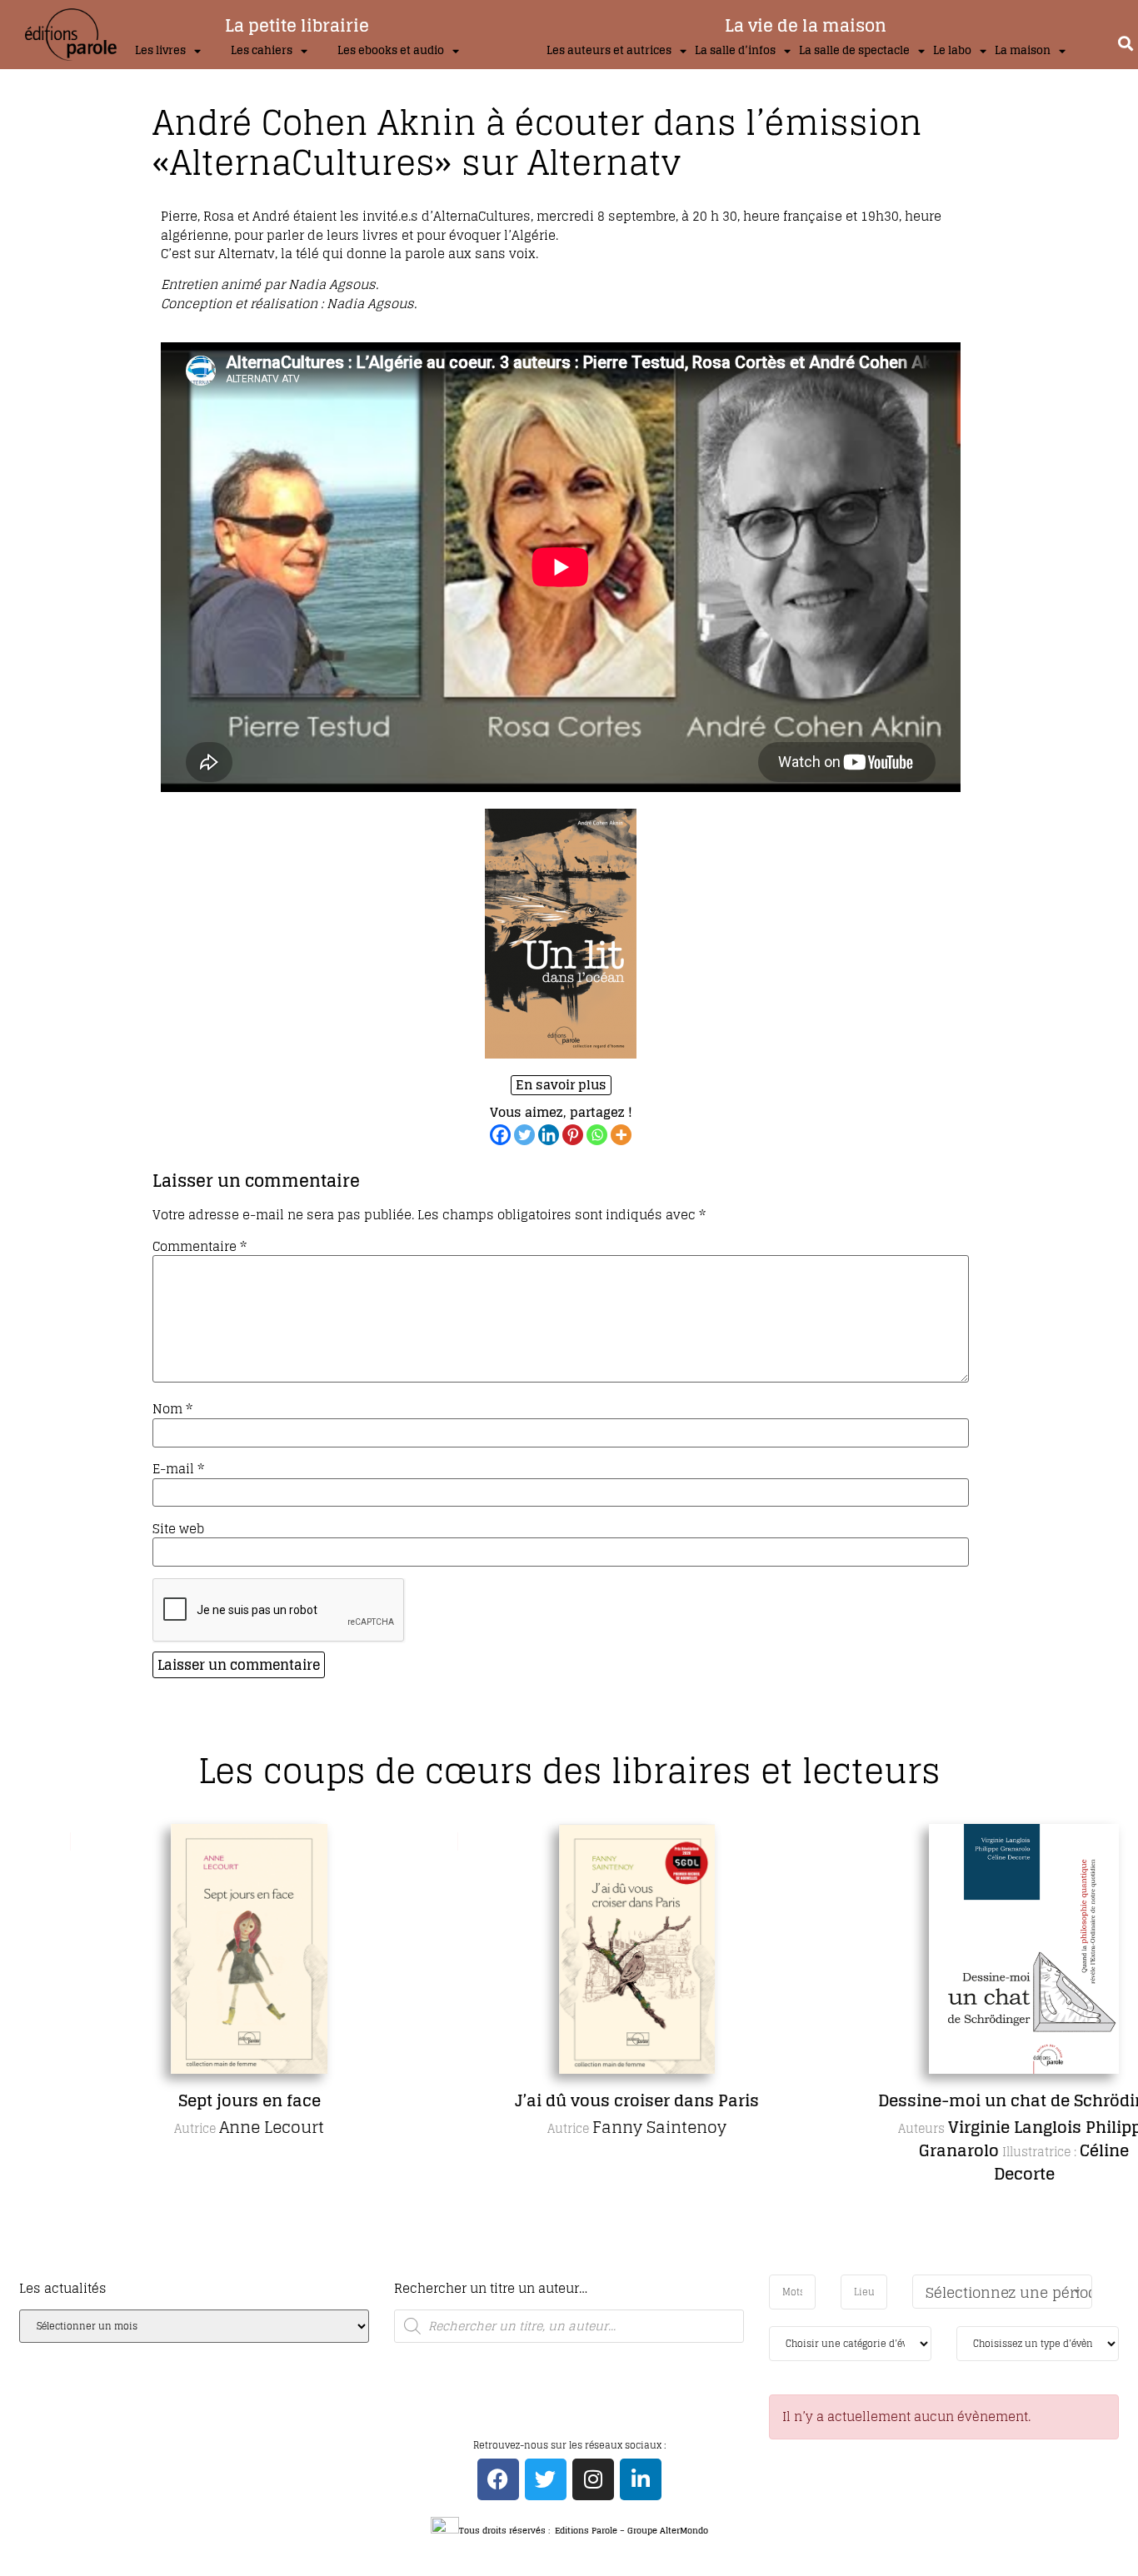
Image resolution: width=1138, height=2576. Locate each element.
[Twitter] (524, 1135)
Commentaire (200, 1246)
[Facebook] (500, 1135)
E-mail (178, 1469)
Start (563, 2271)
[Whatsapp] (597, 1135)
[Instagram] (593, 2479)
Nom (172, 1409)
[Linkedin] (549, 1135)
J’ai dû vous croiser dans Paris (575, 2100)
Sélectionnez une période (1009, 2292)
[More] (621, 1135)
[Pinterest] (573, 1135)
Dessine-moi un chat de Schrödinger (963, 2100)
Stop (576, 2271)
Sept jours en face (188, 2100)
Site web (178, 1529)
